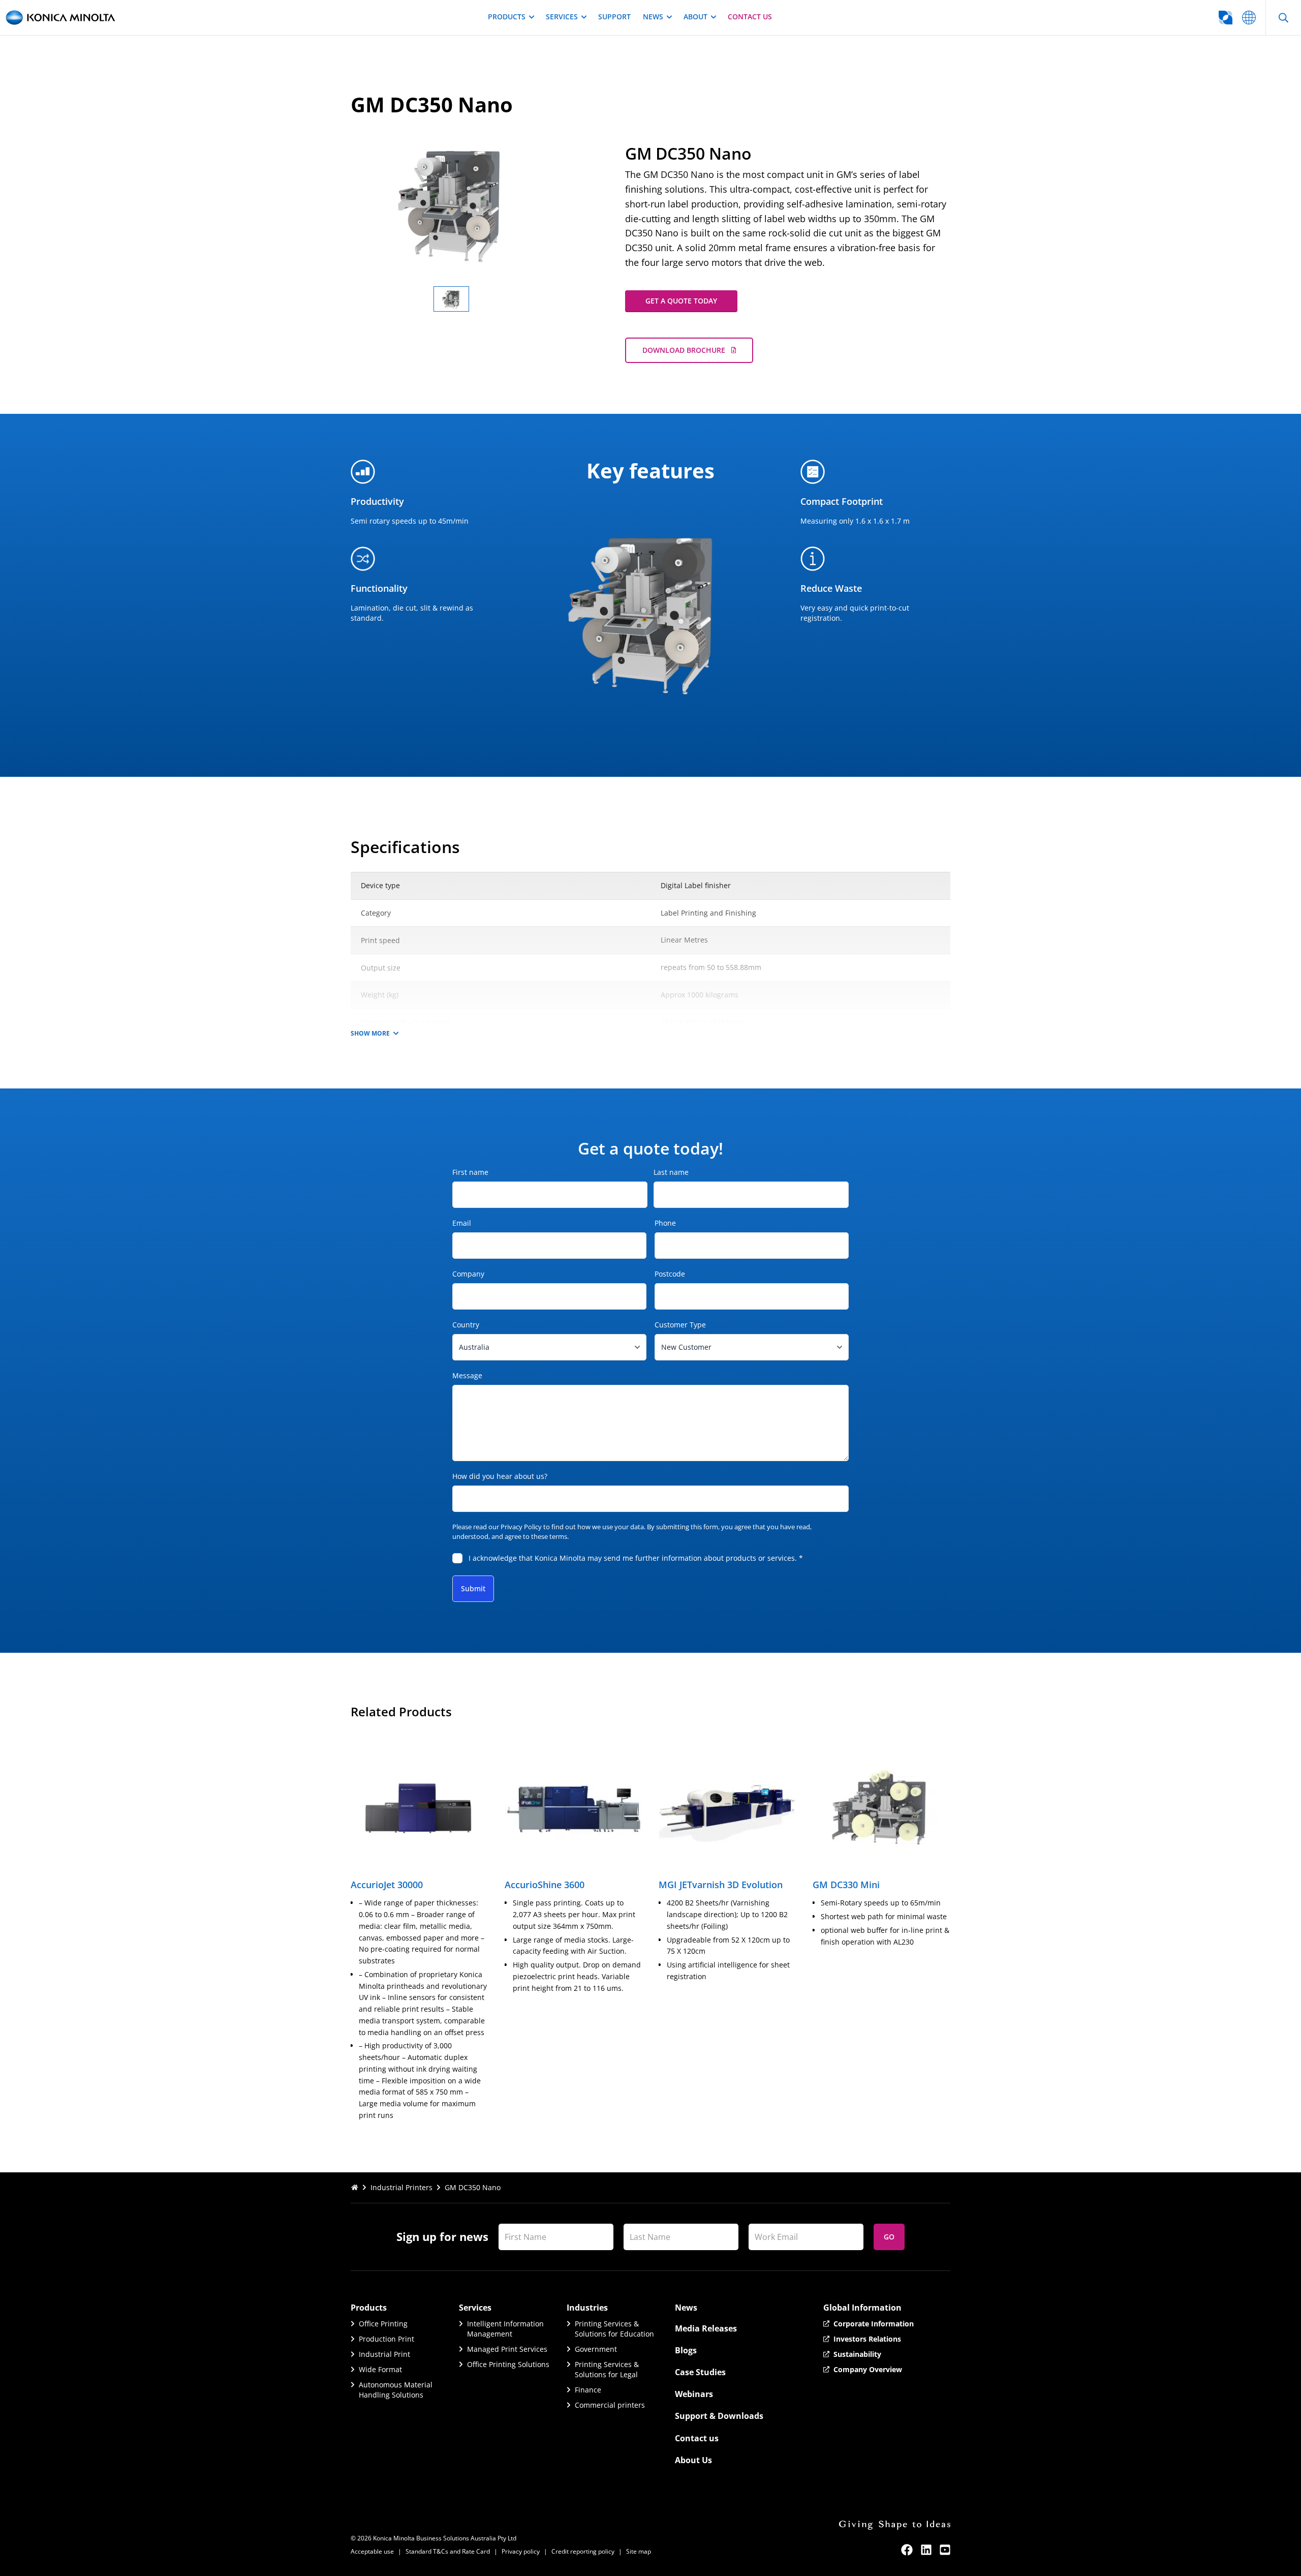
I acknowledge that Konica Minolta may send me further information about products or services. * (636, 1558)
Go (889, 2237)
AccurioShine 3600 (545, 1885)
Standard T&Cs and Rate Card (448, 2551)
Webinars (694, 2394)
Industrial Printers (401, 2187)
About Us (693, 2460)
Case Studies (700, 2372)
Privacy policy (521, 2551)
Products (507, 17)
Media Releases (706, 2328)
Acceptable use (372, 2551)
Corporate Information (874, 2324)
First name (470, 1172)
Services (562, 17)
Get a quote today (681, 301)
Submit (473, 1588)
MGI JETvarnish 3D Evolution (721, 1885)
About (695, 17)
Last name (671, 1172)
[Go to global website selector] (1249, 18)
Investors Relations (867, 2339)
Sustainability (857, 2354)
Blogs (686, 2350)
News (653, 17)
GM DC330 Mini (846, 1885)
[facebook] (907, 2550)
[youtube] (945, 2550)
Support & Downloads (719, 2416)
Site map (639, 2551)
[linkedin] (926, 2550)
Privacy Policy (521, 1527)
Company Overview (868, 2369)
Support (614, 17)
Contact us (750, 17)
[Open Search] (1283, 18)
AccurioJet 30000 (387, 1885)
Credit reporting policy (583, 2551)
